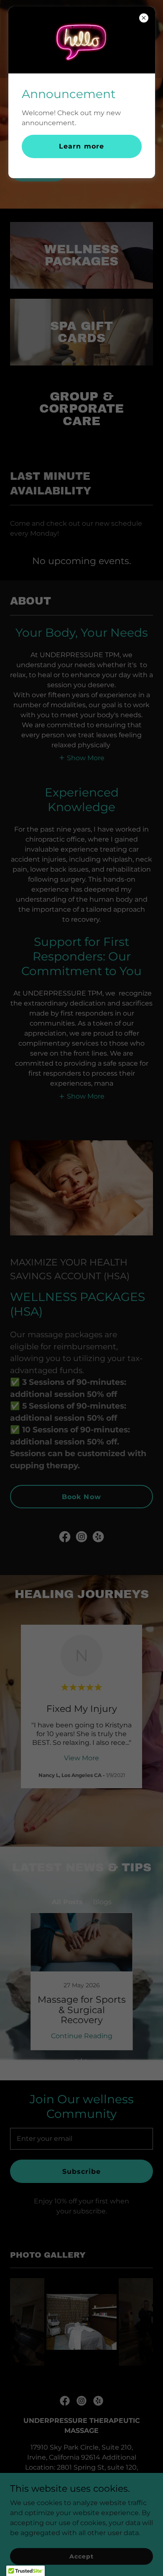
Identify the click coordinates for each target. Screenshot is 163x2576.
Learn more (81, 146)
